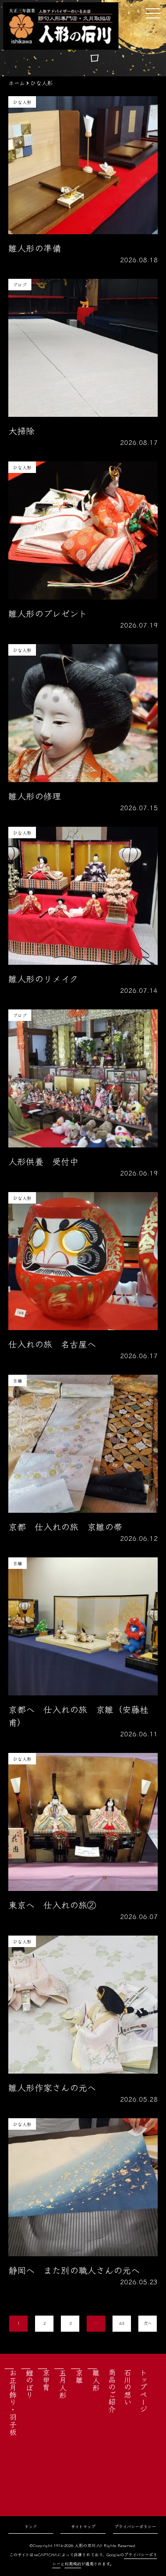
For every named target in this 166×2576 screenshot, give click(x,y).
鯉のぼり (30, 2384)
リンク (31, 2527)
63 (122, 2323)
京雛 (79, 2376)
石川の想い (128, 2387)
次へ (148, 2323)
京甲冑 (46, 2380)
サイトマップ (83, 2527)
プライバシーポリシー (135, 2527)
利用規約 (73, 2564)
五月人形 (63, 2384)
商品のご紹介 (112, 2391)
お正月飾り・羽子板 (13, 2402)
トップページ (143, 2391)
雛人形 (96, 2380)
